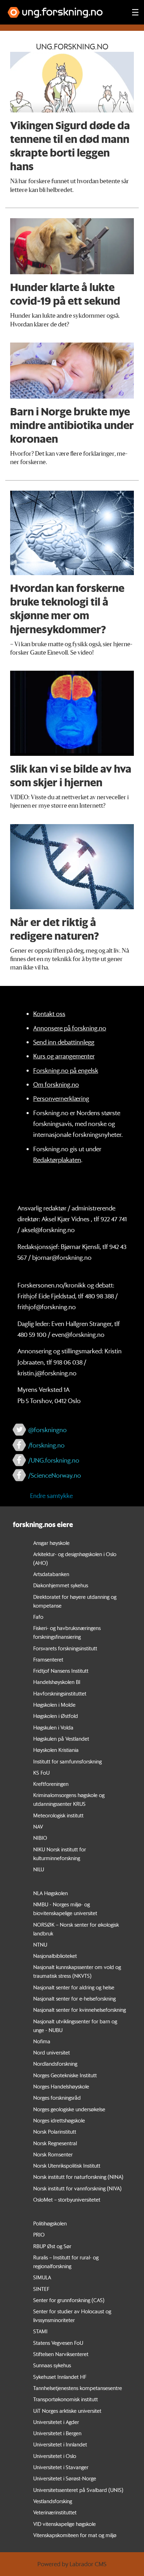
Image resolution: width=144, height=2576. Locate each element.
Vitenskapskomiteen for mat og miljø (75, 2535)
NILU (39, 1869)
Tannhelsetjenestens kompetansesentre (78, 2388)
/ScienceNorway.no (55, 1475)
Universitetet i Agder (56, 2422)
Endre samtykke (51, 1496)
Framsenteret (48, 1659)
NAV (38, 1826)
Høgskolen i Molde (54, 1705)
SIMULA (42, 2277)
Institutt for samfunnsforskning (67, 1761)
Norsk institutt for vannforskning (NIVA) (77, 2188)
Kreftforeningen (51, 1784)
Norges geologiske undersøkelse (69, 2109)
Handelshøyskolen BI (57, 1682)
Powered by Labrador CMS (72, 2564)
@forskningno (48, 1430)
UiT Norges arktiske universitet (67, 2411)
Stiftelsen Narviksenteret (61, 2354)
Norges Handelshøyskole (61, 2086)
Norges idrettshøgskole (59, 2120)
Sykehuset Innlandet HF (60, 2377)
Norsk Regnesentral (55, 2143)
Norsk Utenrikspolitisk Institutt (67, 2166)
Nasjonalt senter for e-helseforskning (74, 1998)
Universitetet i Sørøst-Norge (65, 2478)
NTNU (40, 1945)
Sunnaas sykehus (52, 2365)
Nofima (42, 2041)
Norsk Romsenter (53, 2154)
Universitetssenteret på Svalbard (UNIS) (78, 2490)
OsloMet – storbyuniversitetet (67, 2199)
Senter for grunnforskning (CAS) (69, 2300)
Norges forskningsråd (57, 2098)
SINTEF (41, 2289)
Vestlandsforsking (53, 2501)
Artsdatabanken (51, 1574)
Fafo (38, 1617)
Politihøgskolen (50, 2223)
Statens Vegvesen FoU (58, 2343)
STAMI (40, 2331)
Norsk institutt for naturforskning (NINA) (78, 2177)
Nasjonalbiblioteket (55, 1956)
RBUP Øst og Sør (52, 2246)
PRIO (39, 2235)
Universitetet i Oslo (55, 2456)
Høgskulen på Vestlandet (61, 1739)
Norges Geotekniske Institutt (65, 2075)
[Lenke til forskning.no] (63, 9)
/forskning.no (46, 1445)
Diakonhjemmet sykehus (61, 1585)
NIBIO (40, 1838)
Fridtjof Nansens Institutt (61, 1671)
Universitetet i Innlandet (60, 2444)
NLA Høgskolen (51, 1893)
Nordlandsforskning (55, 2064)
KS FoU (41, 1773)
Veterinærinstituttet (55, 2512)
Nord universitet (52, 2052)
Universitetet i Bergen (57, 2433)
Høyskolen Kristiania (56, 1750)
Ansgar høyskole (51, 1543)
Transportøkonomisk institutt (66, 2399)
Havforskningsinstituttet (60, 1693)
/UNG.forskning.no (54, 1460)
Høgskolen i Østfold (56, 1716)
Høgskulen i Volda (53, 1727)
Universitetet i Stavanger (61, 2467)
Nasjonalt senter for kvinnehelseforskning (80, 2010)
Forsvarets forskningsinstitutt (65, 1648)
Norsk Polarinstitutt (55, 2132)
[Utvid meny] (135, 12)
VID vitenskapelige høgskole (64, 2524)
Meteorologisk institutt (58, 1815)
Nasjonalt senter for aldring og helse (74, 1987)
